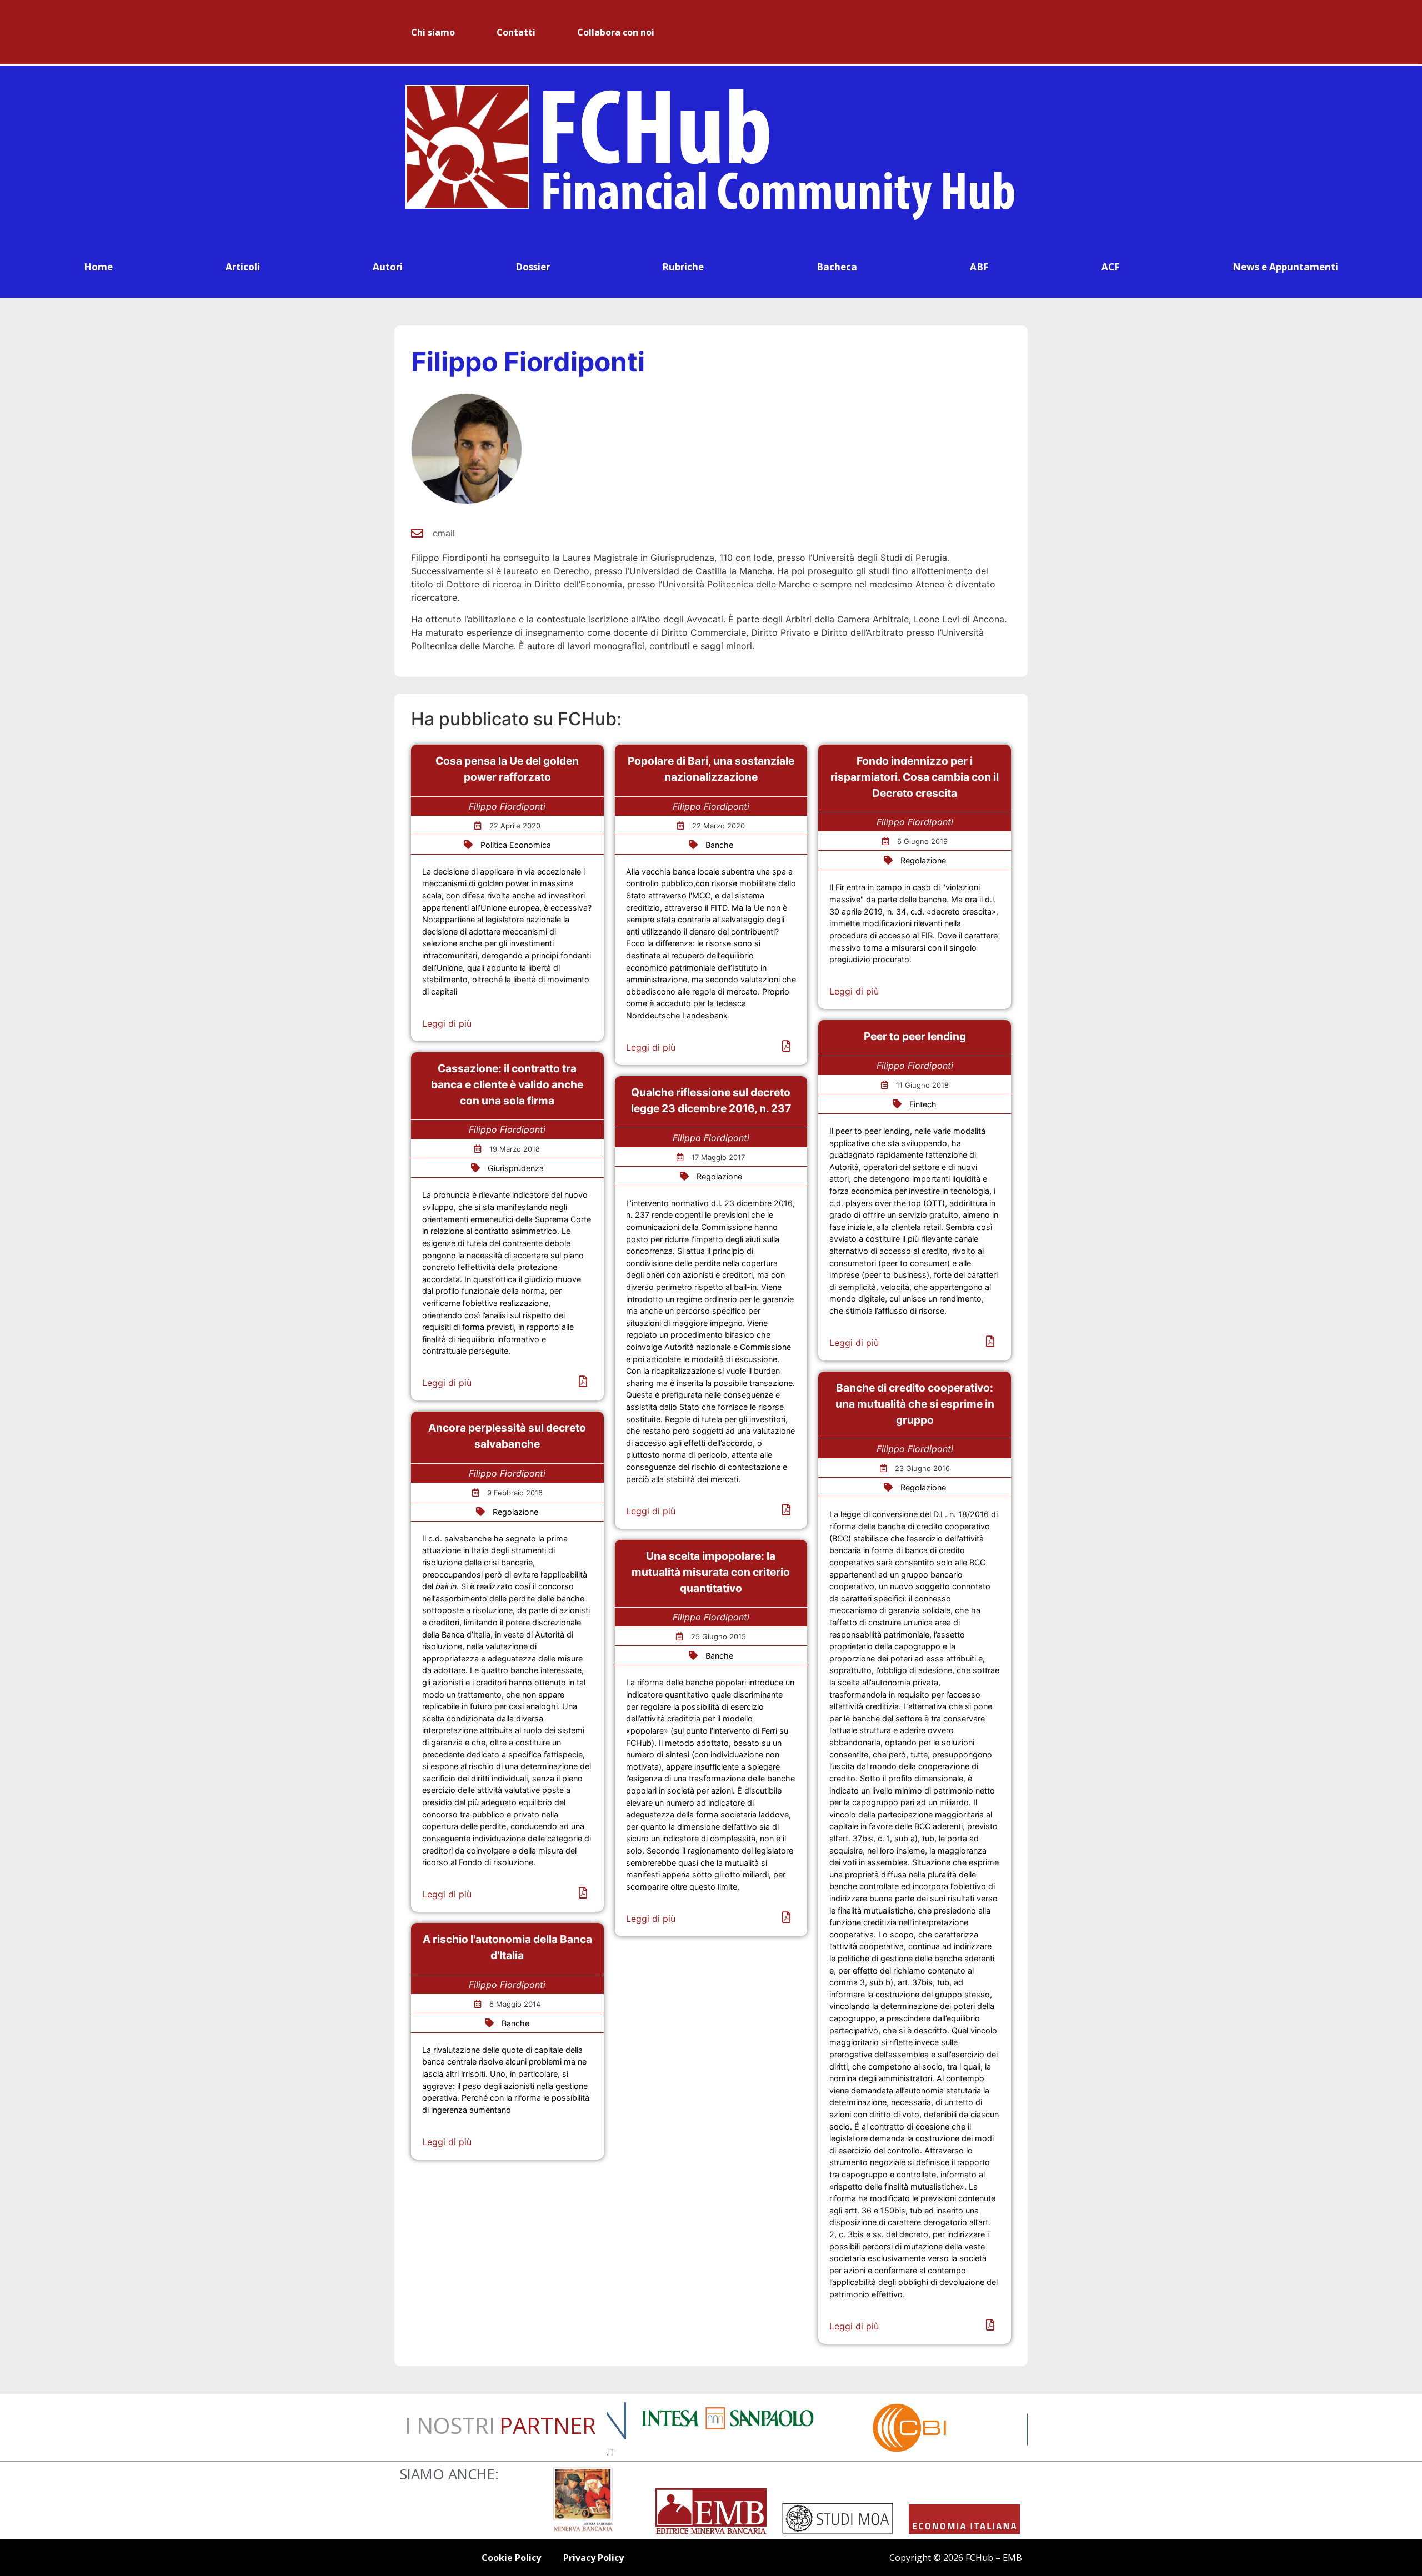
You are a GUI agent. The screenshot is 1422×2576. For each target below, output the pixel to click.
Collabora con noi (616, 32)
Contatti (516, 32)
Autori (388, 267)
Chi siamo (433, 32)
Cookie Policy (511, 2558)
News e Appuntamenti (1285, 267)
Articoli (243, 267)
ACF (1111, 267)
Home (98, 267)
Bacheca (837, 267)
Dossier (533, 267)
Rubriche (683, 267)
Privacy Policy (594, 2558)
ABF (979, 267)
